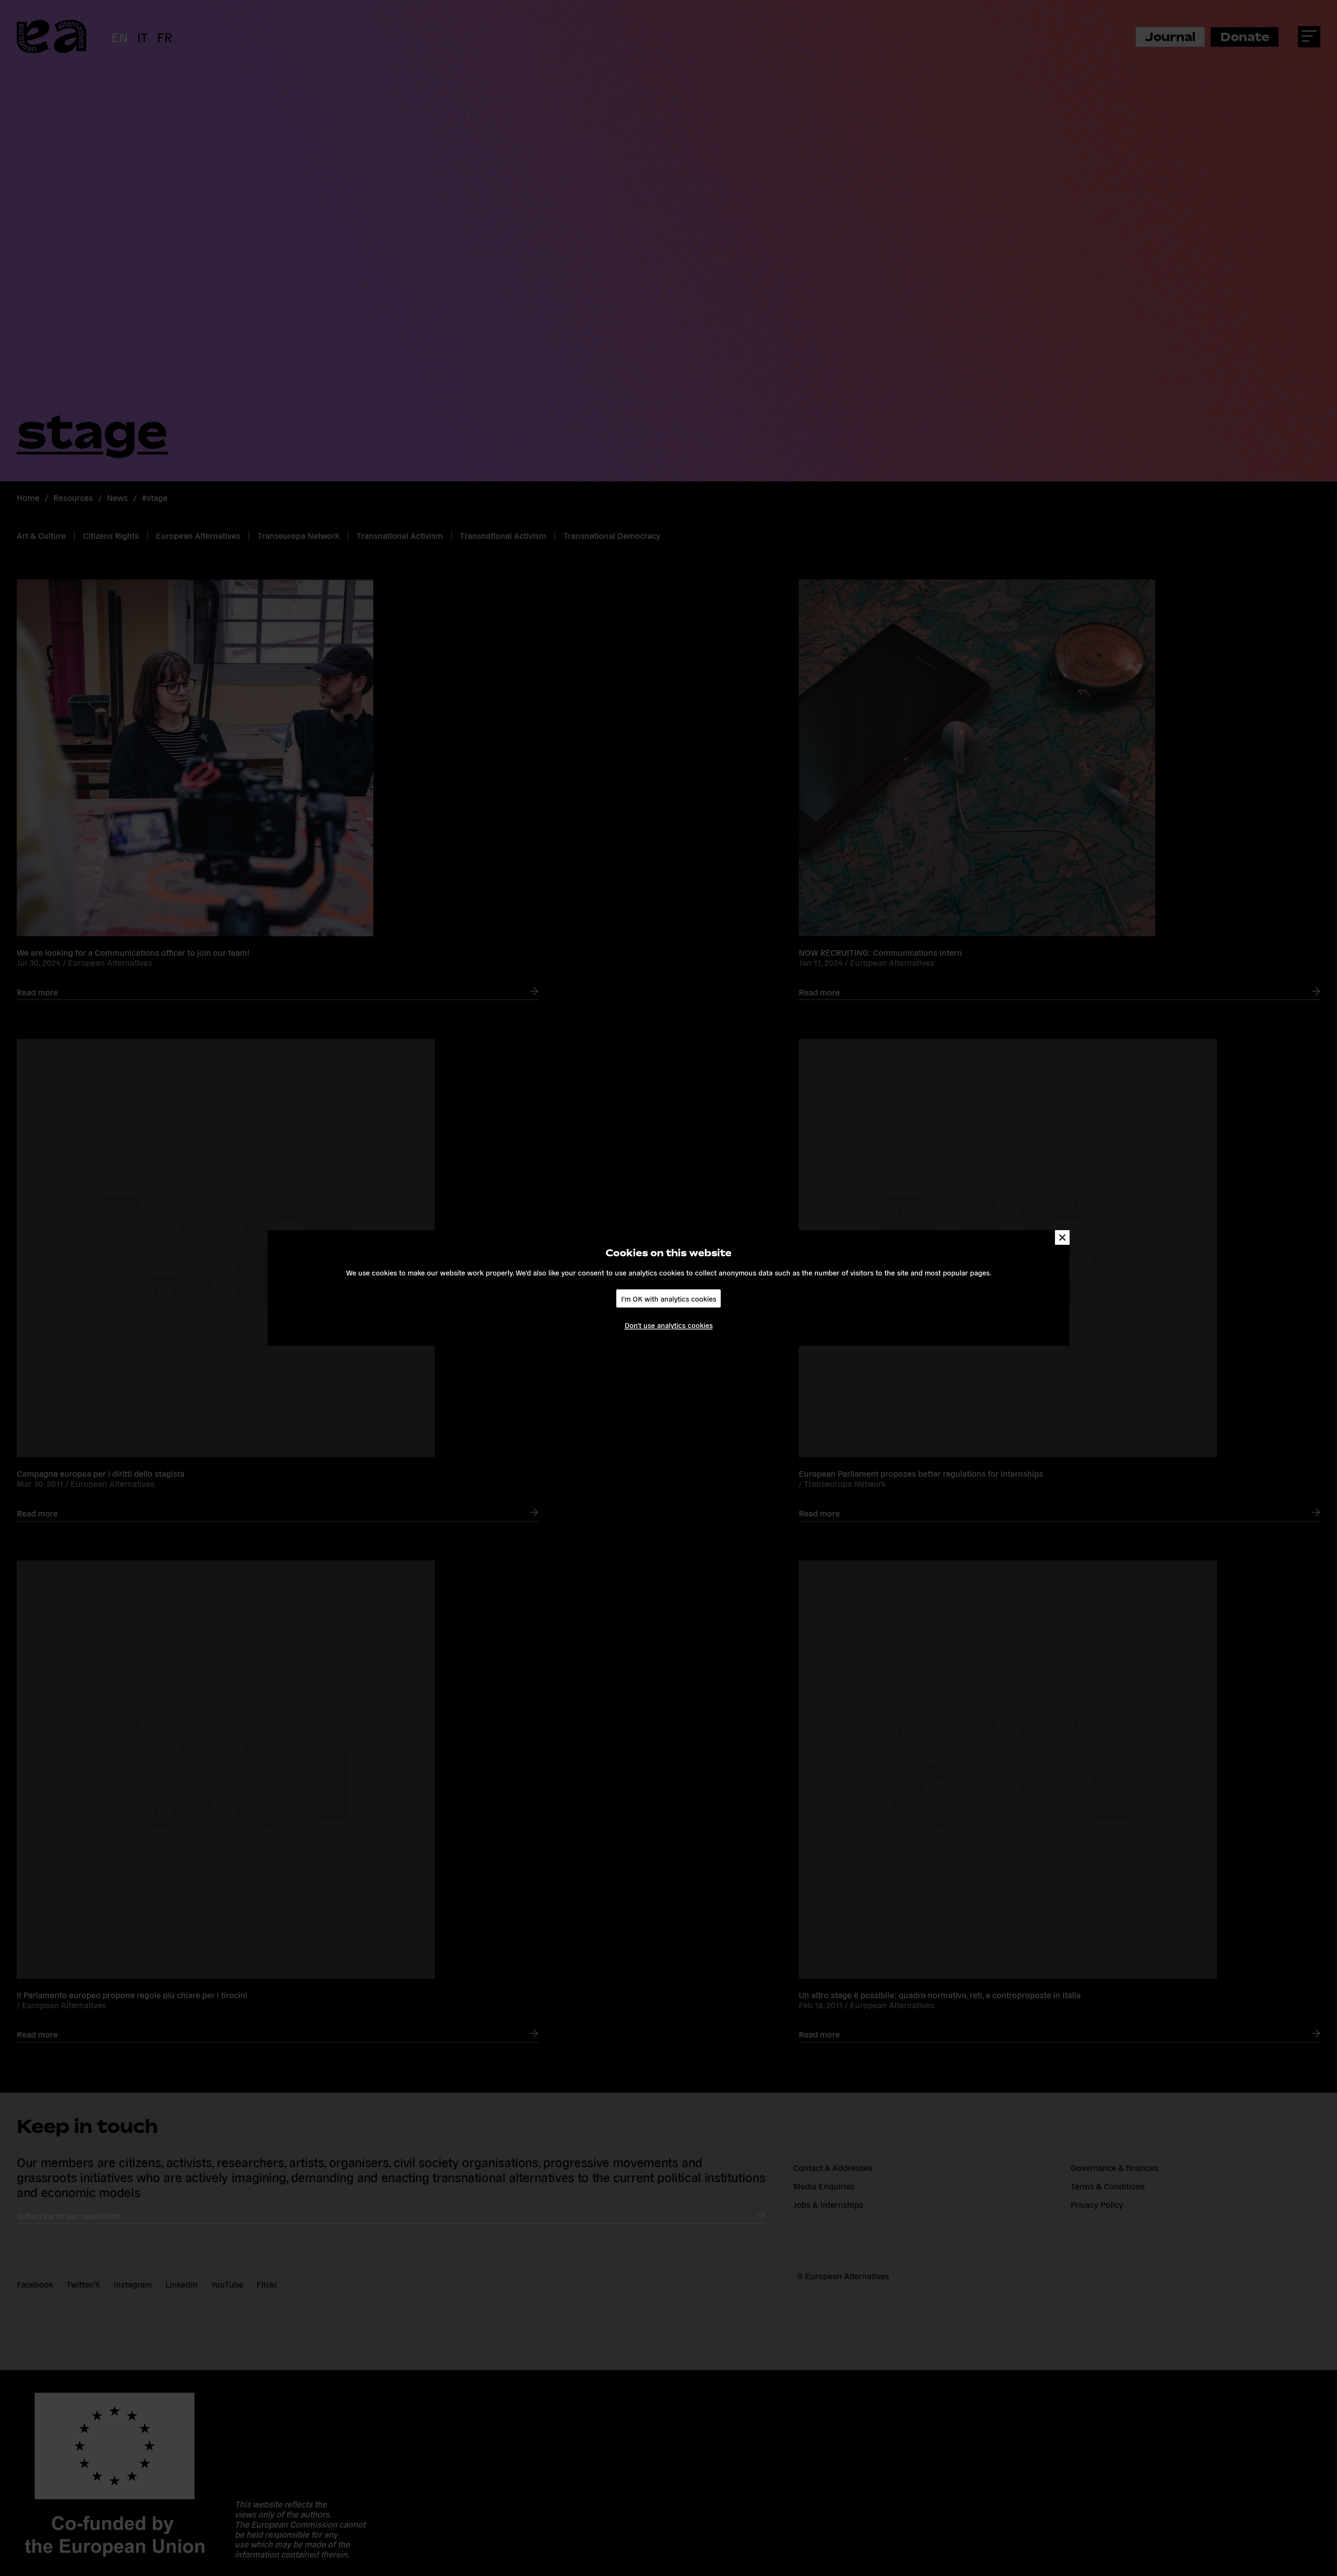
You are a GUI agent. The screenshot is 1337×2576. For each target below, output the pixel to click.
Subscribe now (575, 1314)
